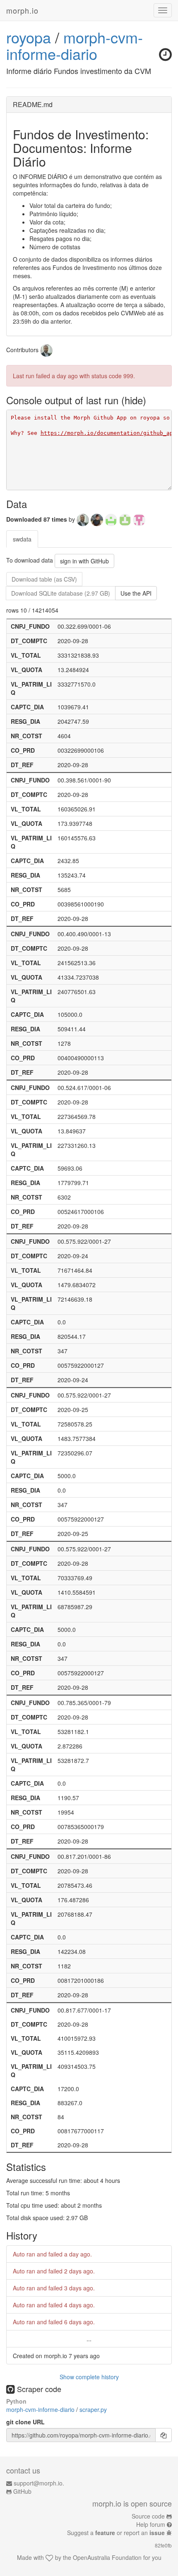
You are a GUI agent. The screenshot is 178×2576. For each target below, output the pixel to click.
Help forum (151, 2524)
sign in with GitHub (84, 561)
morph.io (22, 10)
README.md (33, 104)
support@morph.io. (39, 2483)
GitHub (22, 2491)
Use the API (136, 593)
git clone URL (25, 2422)
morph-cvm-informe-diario (75, 45)
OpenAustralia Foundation (107, 2557)
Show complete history (89, 2377)
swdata (22, 539)
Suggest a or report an (116, 2533)
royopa (29, 37)
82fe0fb (163, 2545)
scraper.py (93, 2409)
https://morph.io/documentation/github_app (108, 433)
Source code (148, 2516)
